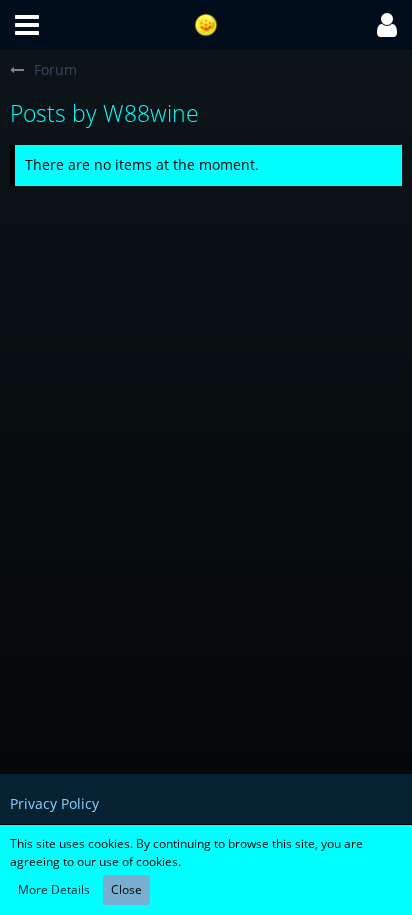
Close (126, 889)
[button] (27, 25)
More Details (54, 889)
